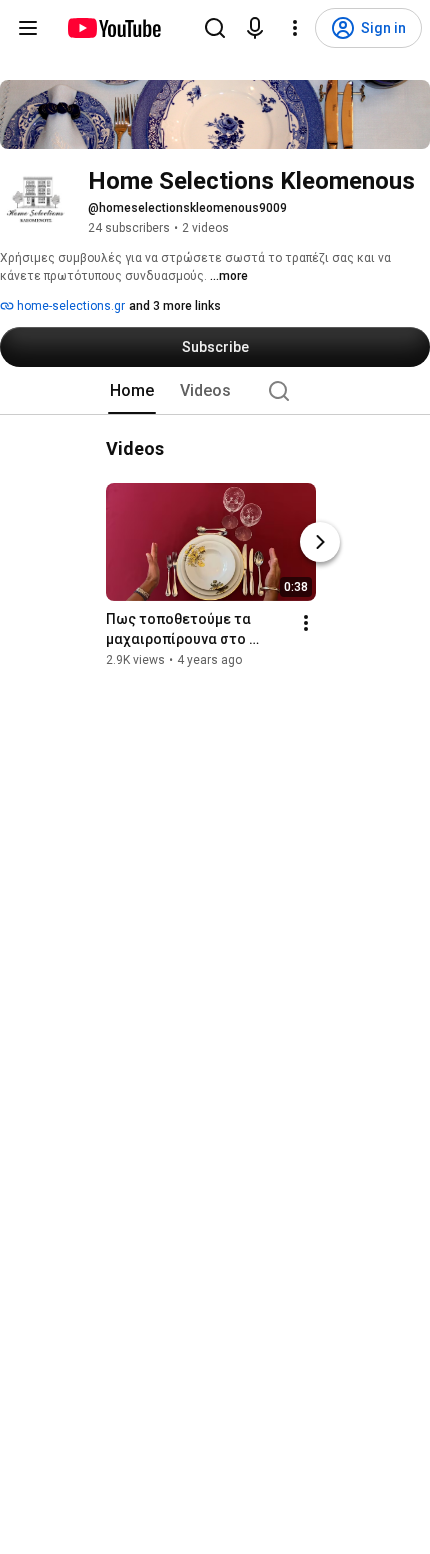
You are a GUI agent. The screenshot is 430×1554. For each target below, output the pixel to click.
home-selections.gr (69, 306)
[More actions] (306, 623)
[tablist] (215, 391)
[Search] (215, 28)
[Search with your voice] (255, 28)
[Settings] (295, 28)
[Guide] (28, 28)
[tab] (132, 391)
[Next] (320, 542)
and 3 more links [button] (175, 306)
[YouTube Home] (113, 28)
